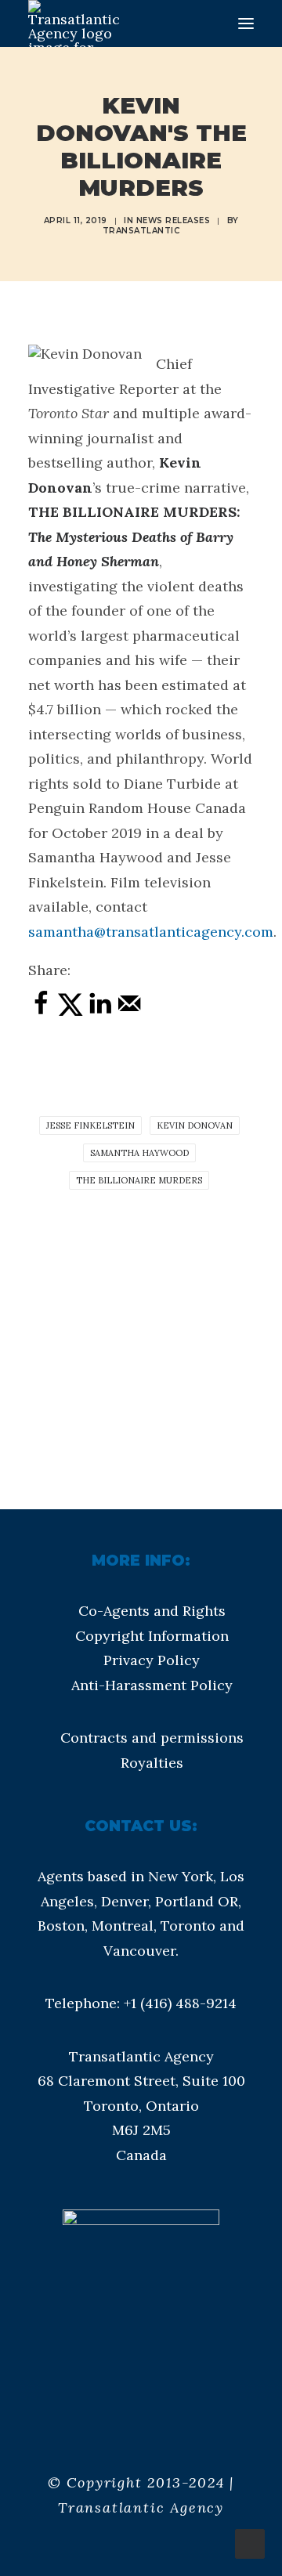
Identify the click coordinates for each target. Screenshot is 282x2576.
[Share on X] (70, 1012)
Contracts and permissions (152, 1738)
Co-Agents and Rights (152, 1611)
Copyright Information (152, 1636)
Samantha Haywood (139, 1153)
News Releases (174, 220)
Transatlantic (141, 231)
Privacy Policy (152, 1660)
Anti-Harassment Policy (152, 1685)
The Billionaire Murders (139, 1180)
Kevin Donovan (195, 1125)
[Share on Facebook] (41, 1012)
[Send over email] (129, 1012)
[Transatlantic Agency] (74, 23)
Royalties (152, 1763)
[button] (246, 23)
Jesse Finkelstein (90, 1125)
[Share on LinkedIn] (100, 1012)
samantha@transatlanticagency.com (151, 932)
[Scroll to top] (250, 2543)
